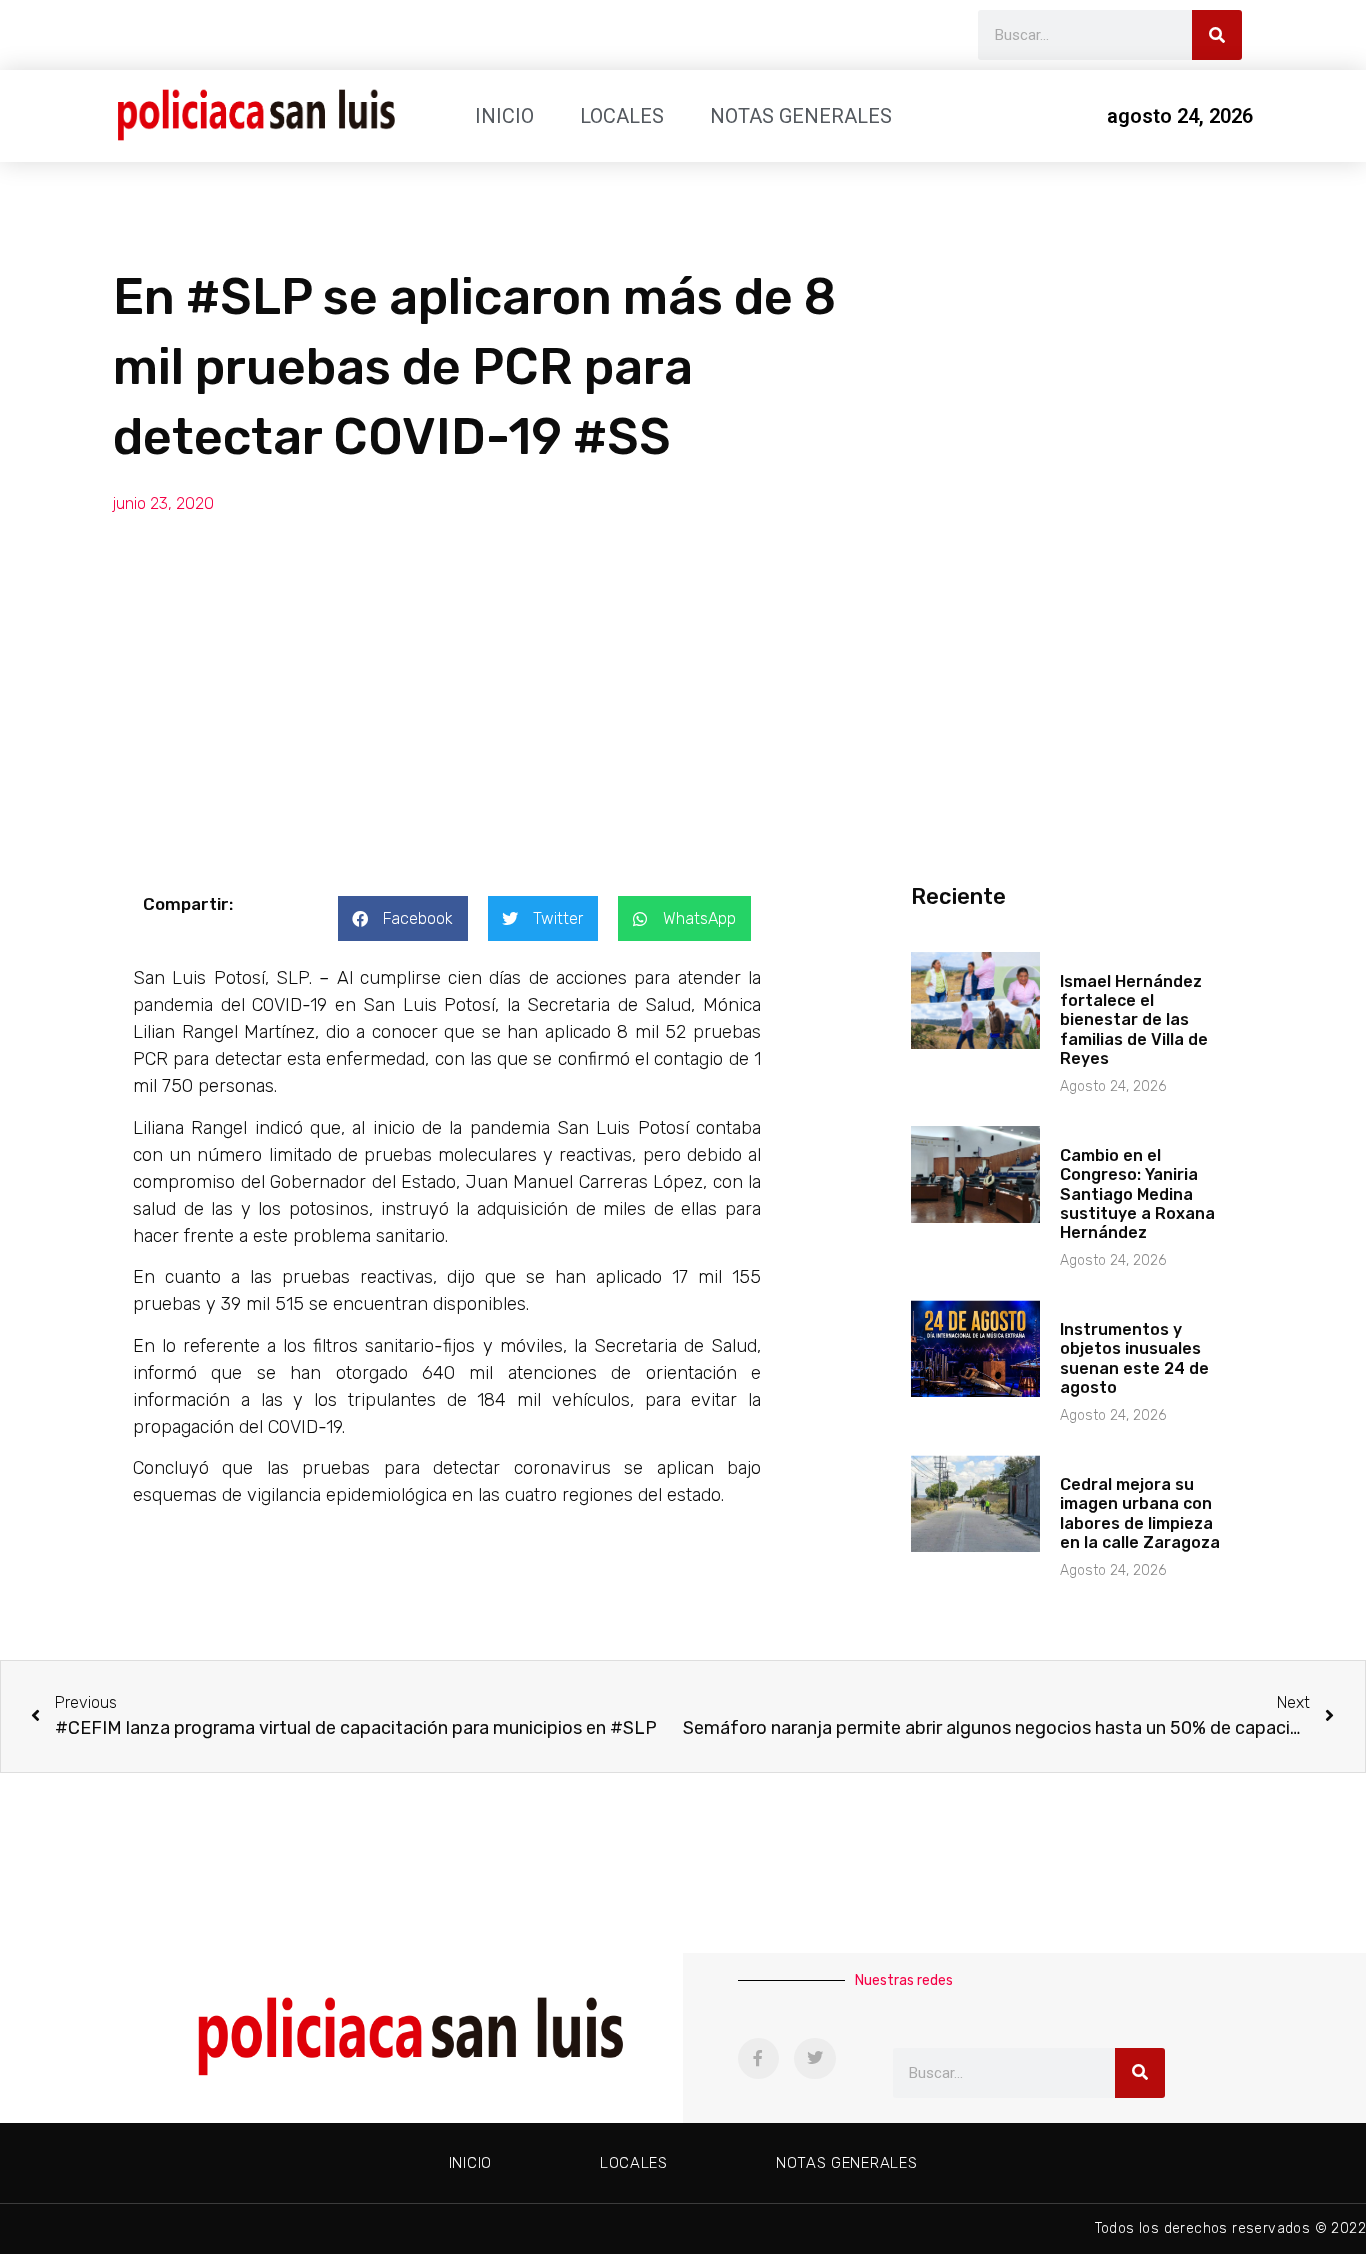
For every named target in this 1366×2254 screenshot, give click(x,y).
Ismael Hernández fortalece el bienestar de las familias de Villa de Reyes (1134, 1020)
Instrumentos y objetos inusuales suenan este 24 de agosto (1134, 1358)
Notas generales (801, 116)
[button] (403, 918)
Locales (622, 116)
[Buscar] (1217, 35)
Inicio (504, 116)
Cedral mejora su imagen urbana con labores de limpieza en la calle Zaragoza (1140, 1513)
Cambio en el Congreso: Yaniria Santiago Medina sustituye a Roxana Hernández (1137, 1194)
